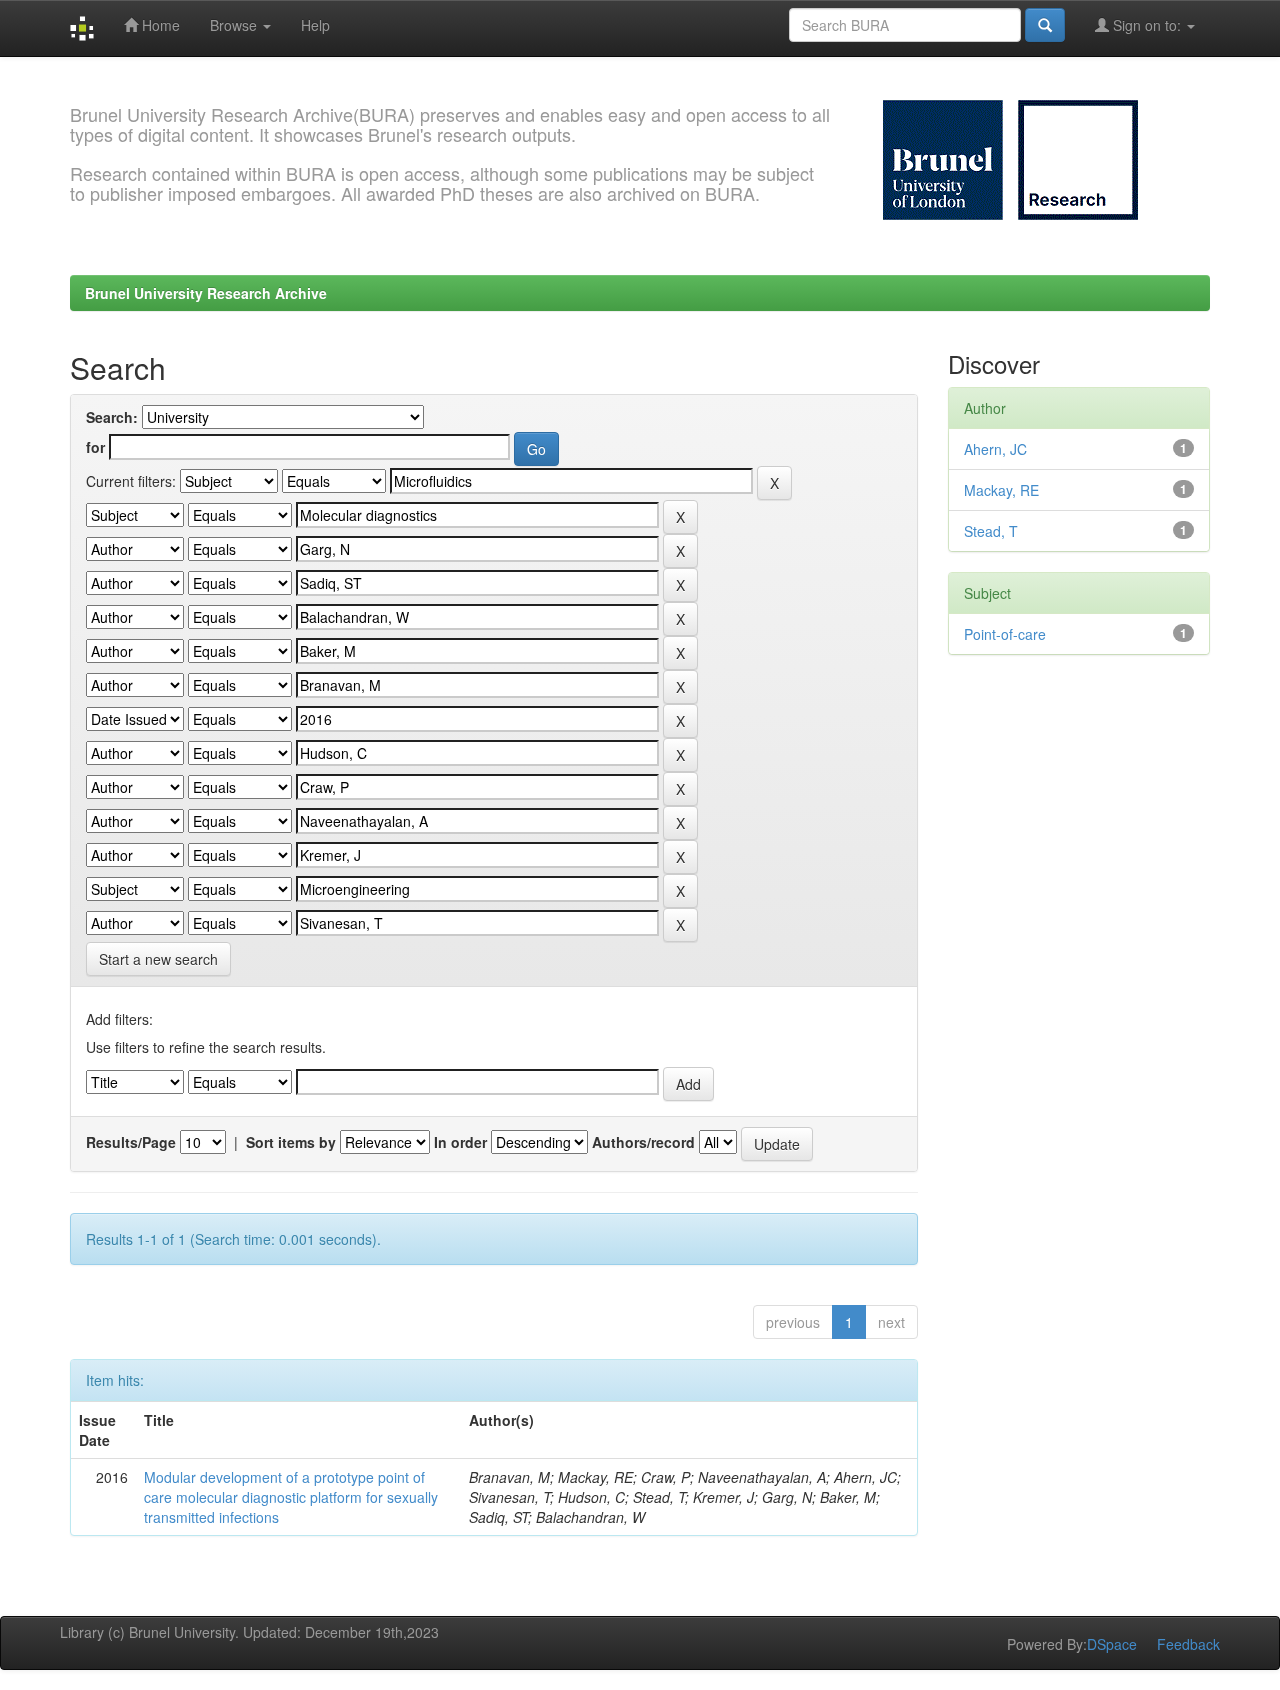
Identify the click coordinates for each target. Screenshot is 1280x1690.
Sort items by (291, 1142)
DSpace (1112, 1644)
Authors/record (643, 1142)
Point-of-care (1005, 634)
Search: (112, 417)
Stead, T (991, 531)
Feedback (1188, 1644)
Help (315, 25)
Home (159, 25)
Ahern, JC (995, 449)
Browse (235, 25)
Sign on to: (1147, 25)
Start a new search (158, 959)
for (95, 447)
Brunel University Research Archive (206, 293)
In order (460, 1142)
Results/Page (131, 1142)
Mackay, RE (1001, 490)
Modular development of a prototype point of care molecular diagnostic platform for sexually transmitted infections (291, 1497)
